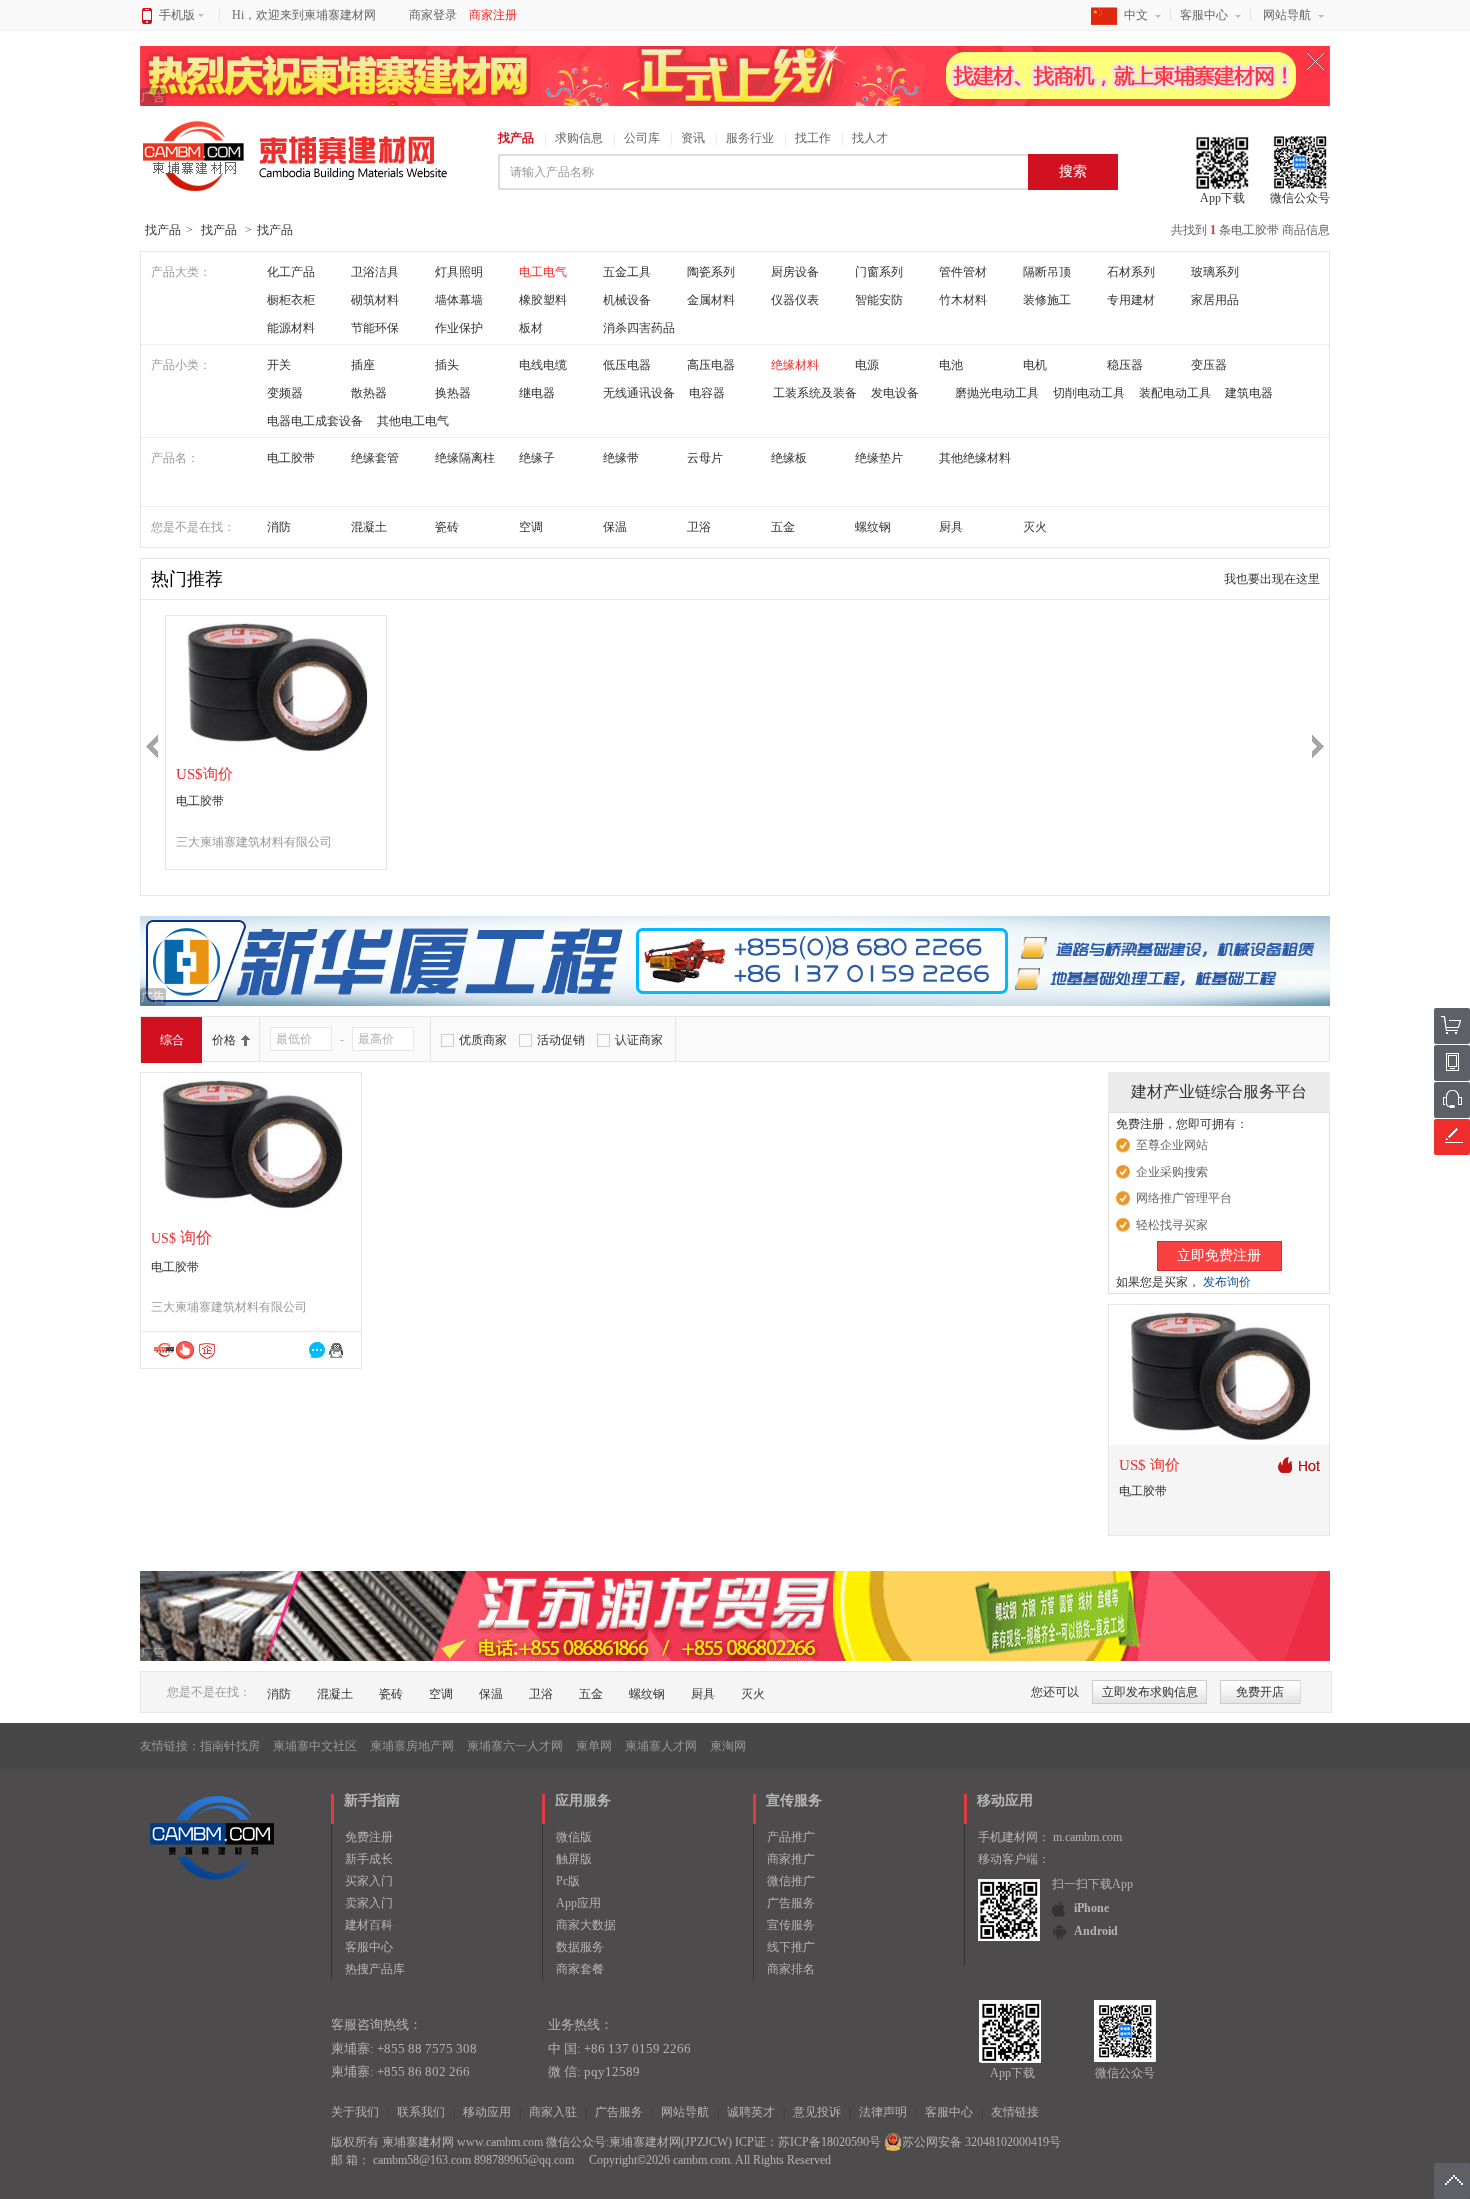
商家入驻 (553, 2112)
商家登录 (433, 15)
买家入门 (369, 1881)
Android (1096, 1931)
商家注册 (493, 15)
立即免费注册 (1219, 1255)
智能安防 (879, 300)
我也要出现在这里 (1272, 579)
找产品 (516, 138)
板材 (531, 328)
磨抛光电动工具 (997, 393)
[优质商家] (184, 1349)
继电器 (537, 393)
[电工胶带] (276, 686)
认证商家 (639, 1040)
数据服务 (580, 1947)
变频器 (285, 393)
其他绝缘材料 (975, 458)
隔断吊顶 (1047, 272)
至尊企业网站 (1172, 1145)
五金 (783, 527)
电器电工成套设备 (315, 421)
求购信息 (579, 138)
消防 (279, 527)
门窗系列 (879, 272)
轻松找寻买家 (1172, 1225)
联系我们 (421, 2112)
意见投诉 (817, 2112)
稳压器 (1125, 365)
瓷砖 (447, 527)
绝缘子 (537, 458)
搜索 (1073, 171)
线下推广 (791, 1947)
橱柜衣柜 (291, 300)
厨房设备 (795, 272)
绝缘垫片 (879, 458)
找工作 (813, 138)
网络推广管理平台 (1184, 1198)
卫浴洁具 (375, 272)
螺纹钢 (873, 527)
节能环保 (375, 328)
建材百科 (369, 1925)
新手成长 (369, 1859)
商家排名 (791, 1969)
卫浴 (699, 527)
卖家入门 (369, 1903)
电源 (867, 365)
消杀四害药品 (639, 328)
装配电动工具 (1175, 393)
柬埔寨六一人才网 (515, 1746)
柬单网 (594, 1746)
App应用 (578, 1903)
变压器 (1209, 365)
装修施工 (1047, 300)
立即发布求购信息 (1150, 1692)
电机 (1035, 365)
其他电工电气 (413, 421)
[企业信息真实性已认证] (207, 1351)
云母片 (705, 458)
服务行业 (750, 138)
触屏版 (574, 1859)
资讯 (693, 138)
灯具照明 (459, 272)
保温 (615, 527)
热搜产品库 (375, 1969)
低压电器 (627, 365)
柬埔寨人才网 (661, 1746)
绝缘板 (789, 458)
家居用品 (1215, 300)
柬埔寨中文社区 (315, 1746)
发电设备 (895, 393)
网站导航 (1287, 15)
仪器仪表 (795, 300)
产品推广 (791, 1837)
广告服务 (791, 1903)
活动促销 (561, 1040)
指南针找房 (230, 1746)
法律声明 (883, 2112)
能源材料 (291, 328)
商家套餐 (580, 1969)
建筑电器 (1249, 393)
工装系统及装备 (815, 393)
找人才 (870, 138)
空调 (531, 527)
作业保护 (459, 328)
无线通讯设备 (639, 393)
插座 (363, 365)
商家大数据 (586, 1925)
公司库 (642, 138)
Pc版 (568, 1881)
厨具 (951, 527)
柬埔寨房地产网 (412, 1746)
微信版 (574, 1837)
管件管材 (963, 272)
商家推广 (791, 1859)
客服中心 (1204, 15)
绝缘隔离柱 (465, 458)
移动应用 (487, 2112)
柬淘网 (728, 1746)
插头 (447, 365)
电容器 (707, 393)
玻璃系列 (1215, 272)
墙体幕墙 (459, 300)
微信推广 (791, 1881)
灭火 (1035, 527)
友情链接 (1015, 2112)
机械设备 (627, 300)
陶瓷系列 (711, 272)
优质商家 (483, 1040)
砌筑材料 (375, 300)
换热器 (453, 393)
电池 (951, 365)
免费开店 (1260, 1692)
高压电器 (711, 365)
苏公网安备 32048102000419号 (981, 2142)
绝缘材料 (795, 365)
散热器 (369, 393)
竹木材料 (963, 300)
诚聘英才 (751, 2112)
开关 (279, 365)
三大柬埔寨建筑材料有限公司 (254, 842)
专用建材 (1131, 300)
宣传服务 (791, 1925)
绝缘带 (621, 458)
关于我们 (355, 2112)
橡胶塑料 (543, 300)
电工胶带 (291, 458)
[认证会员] (164, 1349)
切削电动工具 (1089, 393)
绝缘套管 (375, 458)
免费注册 (369, 1837)
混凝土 (369, 527)
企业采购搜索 (1172, 1172)
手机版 (177, 15)
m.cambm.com (1087, 1837)
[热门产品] (1298, 1464)
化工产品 (291, 272)
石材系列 (1131, 272)
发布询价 (1227, 1282)
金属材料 (711, 300)
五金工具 (627, 272)
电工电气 (543, 272)
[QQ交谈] (339, 1350)
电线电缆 (543, 365)
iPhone (1091, 1908)
